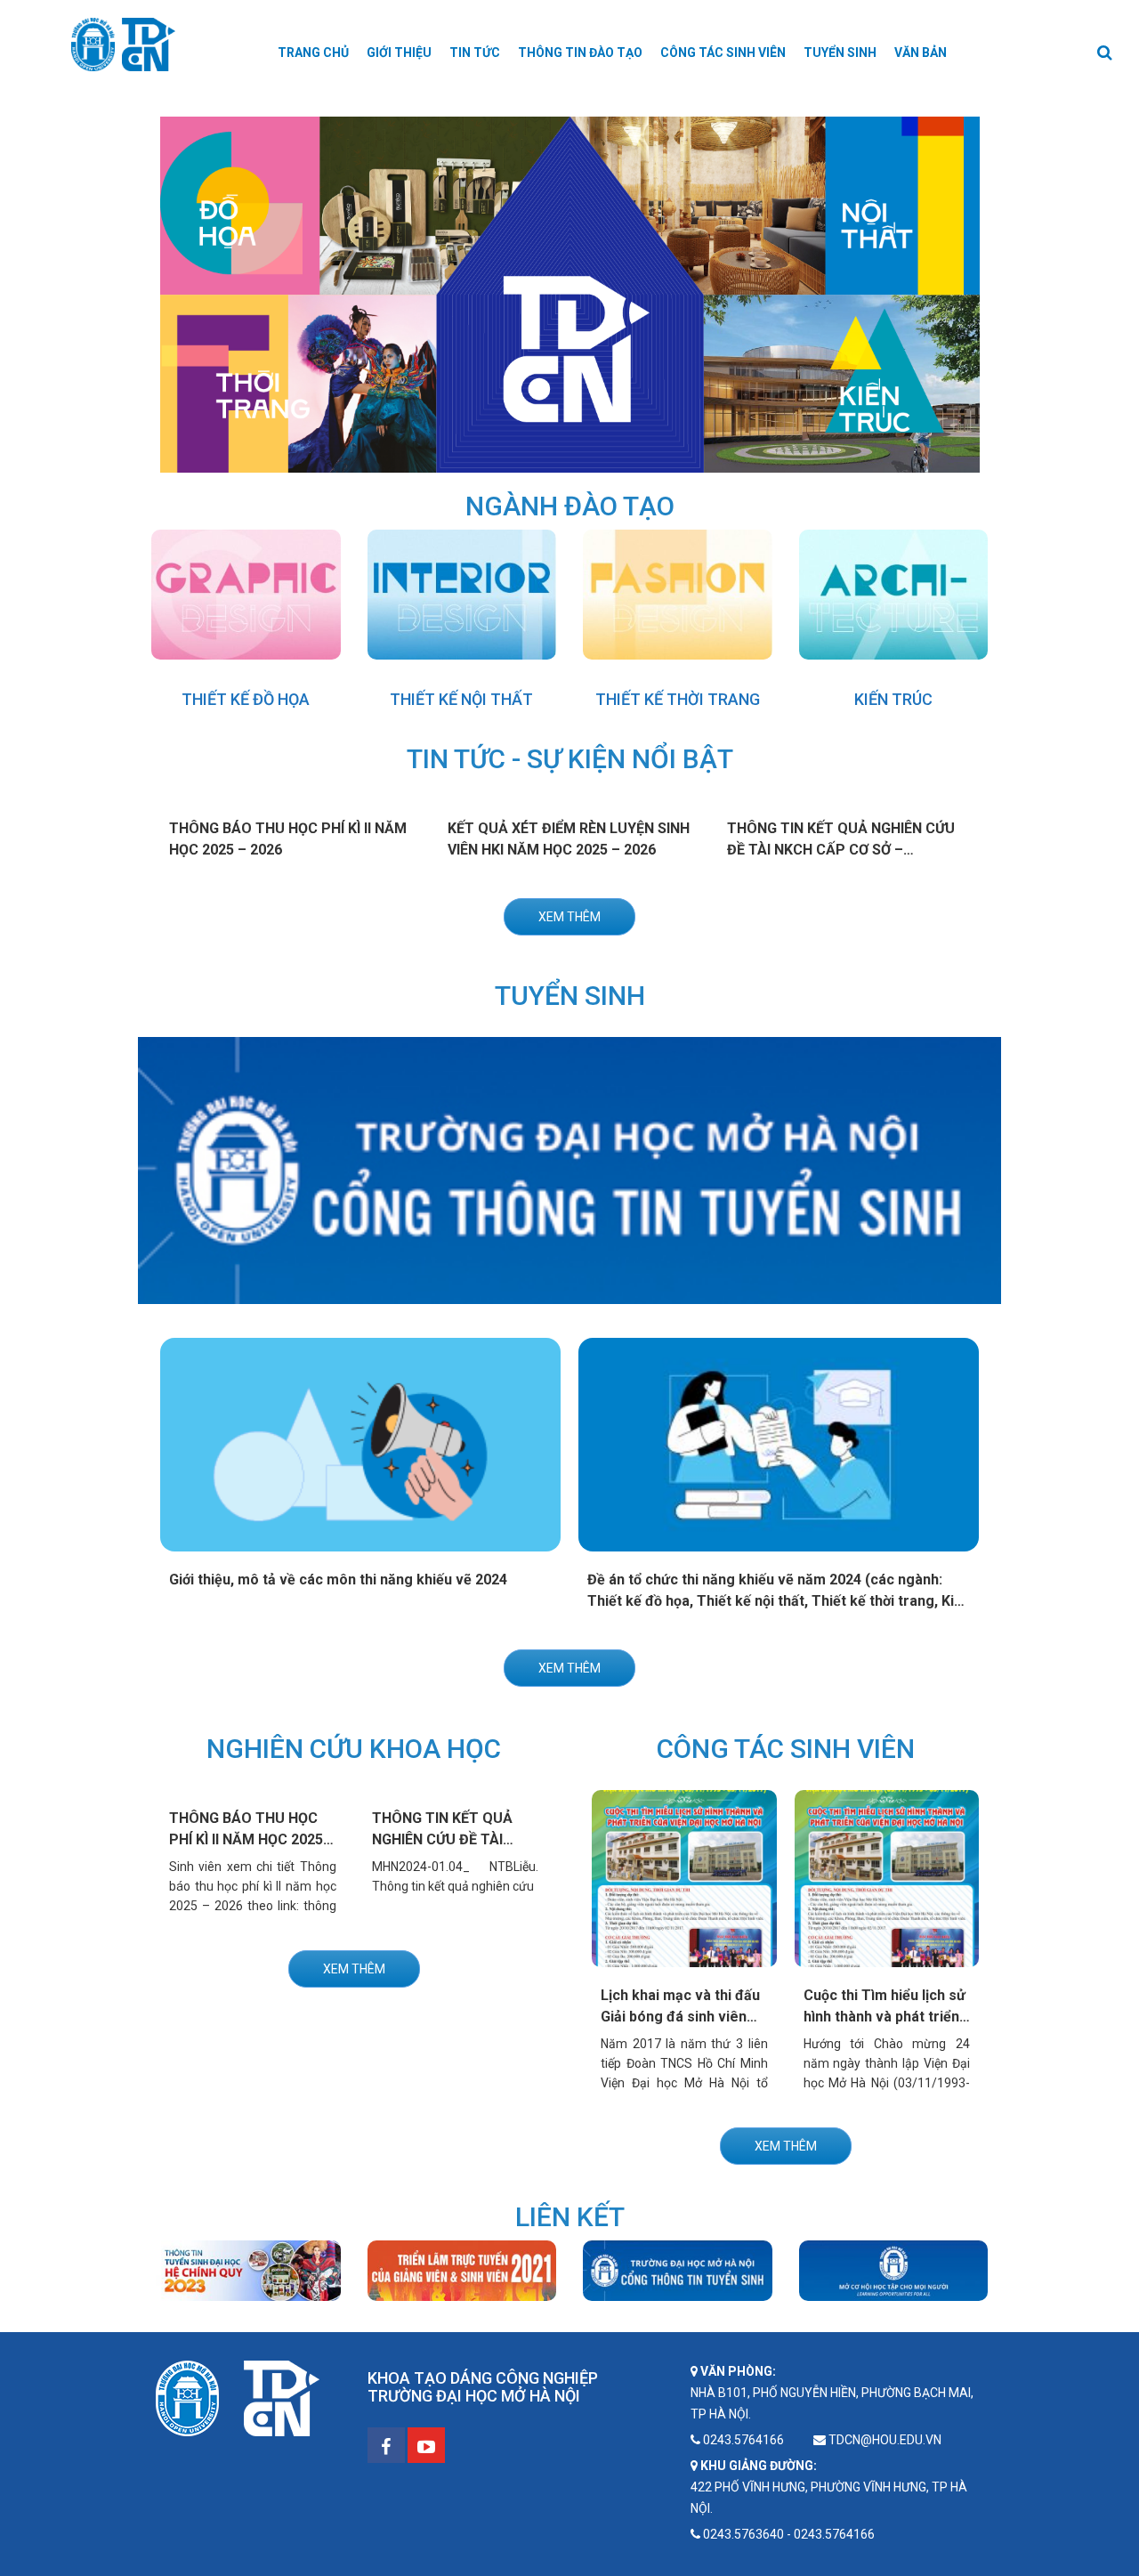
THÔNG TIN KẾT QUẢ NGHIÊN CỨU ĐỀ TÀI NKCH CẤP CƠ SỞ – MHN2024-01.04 (841, 850)
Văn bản (921, 53)
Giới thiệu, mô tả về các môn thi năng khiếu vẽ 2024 (338, 1580)
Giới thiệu (399, 53)
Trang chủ (313, 53)
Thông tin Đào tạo (580, 53)
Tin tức (475, 53)
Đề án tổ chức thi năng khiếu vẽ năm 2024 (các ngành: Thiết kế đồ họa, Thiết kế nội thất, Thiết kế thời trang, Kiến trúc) (779, 1601)
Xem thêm (569, 917)
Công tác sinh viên (723, 53)
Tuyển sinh (840, 53)
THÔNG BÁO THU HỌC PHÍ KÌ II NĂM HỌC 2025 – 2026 (252, 1839)
